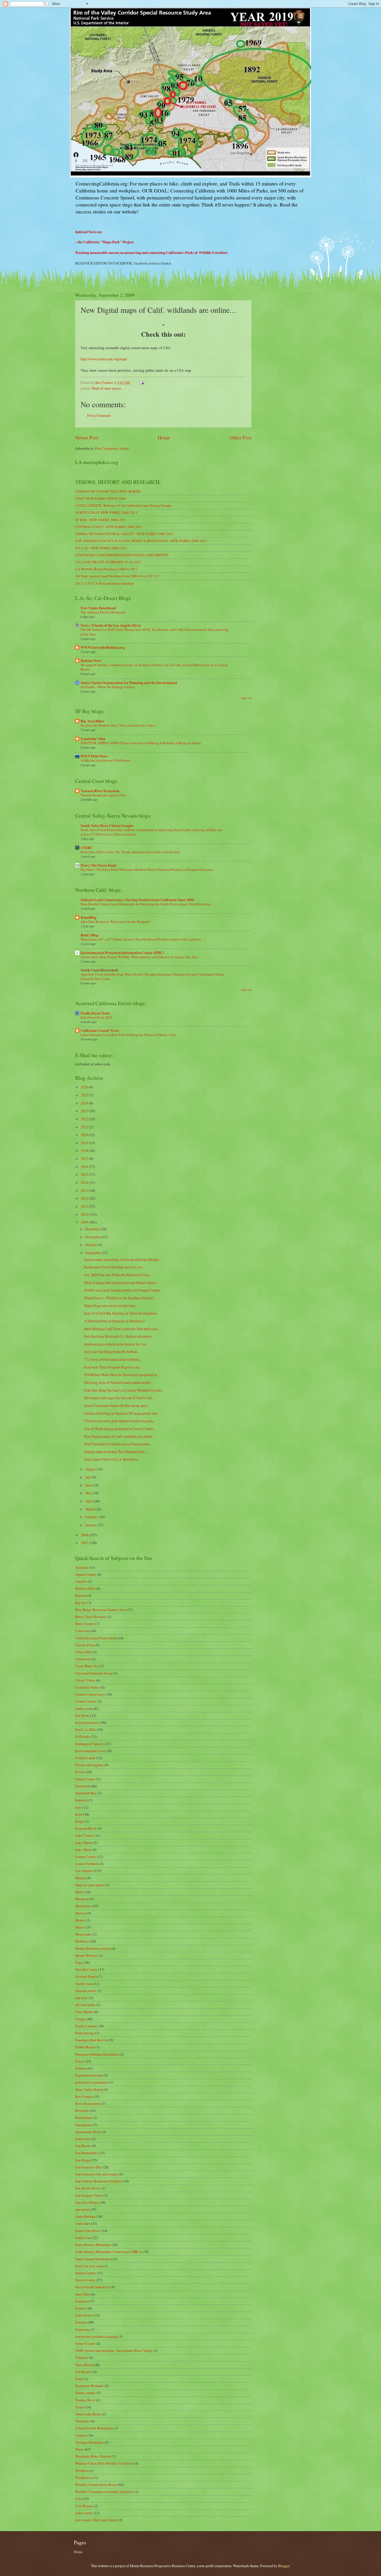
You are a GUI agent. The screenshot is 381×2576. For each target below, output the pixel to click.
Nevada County (86, 1969)
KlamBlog (89, 917)
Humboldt (83, 1786)
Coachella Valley (87, 1687)
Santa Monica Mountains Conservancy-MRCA (108, 2252)
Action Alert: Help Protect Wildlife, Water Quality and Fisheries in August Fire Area (139, 957)
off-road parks (85, 2005)
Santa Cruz (83, 2238)
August (91, 1469)
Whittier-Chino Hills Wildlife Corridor (103, 2463)
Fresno (80, 1772)
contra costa (84, 1708)
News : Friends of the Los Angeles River (111, 625)
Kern (79, 1814)
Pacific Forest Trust (95, 1013)
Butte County (85, 1624)
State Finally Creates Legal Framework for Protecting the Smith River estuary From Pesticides (146, 904)
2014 (85, 1182)
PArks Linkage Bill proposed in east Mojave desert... (121, 1283)
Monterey (82, 1941)
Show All (246, 698)
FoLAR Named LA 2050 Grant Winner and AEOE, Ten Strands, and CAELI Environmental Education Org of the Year (154, 632)
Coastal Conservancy (90, 1694)
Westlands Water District (93, 2456)
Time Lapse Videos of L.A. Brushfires (111, 1459)
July (89, 1477)
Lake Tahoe (83, 1850)
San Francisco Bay (89, 2167)
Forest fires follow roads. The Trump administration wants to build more (130, 852)
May (89, 1493)
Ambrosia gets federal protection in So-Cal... (116, 1344)
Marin (80, 1892)
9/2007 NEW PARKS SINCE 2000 (100, 498)
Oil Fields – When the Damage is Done (108, 687)
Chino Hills (83, 1652)
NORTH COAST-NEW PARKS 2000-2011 (106, 512)
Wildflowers (84, 2478)
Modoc (80, 1920)
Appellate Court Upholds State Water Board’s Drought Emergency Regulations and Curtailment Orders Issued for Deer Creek (152, 976)
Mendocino (83, 1906)
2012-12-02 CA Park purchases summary (105, 583)
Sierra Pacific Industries (92, 2287)
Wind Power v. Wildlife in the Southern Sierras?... (120, 1298)
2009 (85, 1222)
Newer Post (87, 437)
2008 (85, 1535)
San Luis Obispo (87, 2202)
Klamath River (86, 1828)
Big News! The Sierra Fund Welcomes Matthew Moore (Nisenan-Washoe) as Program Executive (147, 869)
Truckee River (85, 2400)
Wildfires (82, 2471)
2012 (85, 1198)
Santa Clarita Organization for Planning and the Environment (129, 683)
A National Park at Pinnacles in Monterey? (115, 1321)
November (93, 1237)
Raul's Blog (89, 935)
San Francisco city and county (97, 2174)
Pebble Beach (85, 2047)
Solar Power (84, 2315)
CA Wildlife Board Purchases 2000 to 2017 (106, 569)
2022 (85, 1119)
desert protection (87, 1722)
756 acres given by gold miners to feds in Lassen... (120, 1421)
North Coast (84, 1984)
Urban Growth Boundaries (94, 2428)
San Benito (83, 2146)
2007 (85, 1543)
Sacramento (84, 2125)
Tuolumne (82, 2421)
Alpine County (86, 1574)
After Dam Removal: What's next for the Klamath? (115, 922)
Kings (79, 1821)
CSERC (87, 848)
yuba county (84, 2513)
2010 (85, 1214)
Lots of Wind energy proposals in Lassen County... (120, 1429)
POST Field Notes (94, 756)
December (93, 1229)
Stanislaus (82, 2329)
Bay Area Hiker (93, 721)
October (91, 1245)
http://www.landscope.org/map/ (104, 359)
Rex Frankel (84, 2097)
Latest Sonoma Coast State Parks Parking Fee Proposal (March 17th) (128, 1035)
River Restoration (88, 2104)
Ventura (81, 2435)
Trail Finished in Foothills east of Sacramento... (118, 1444)
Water (79, 2449)
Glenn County (85, 1779)
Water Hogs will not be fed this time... (111, 1306)
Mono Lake (83, 1934)
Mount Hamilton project (93, 1948)
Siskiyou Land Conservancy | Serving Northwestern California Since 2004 (137, 900)
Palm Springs (85, 2033)
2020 (85, 1135)
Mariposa (82, 1899)
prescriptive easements (91, 2082)
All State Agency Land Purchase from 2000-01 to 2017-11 (117, 576)
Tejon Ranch (84, 2365)
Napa (79, 1962)
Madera (81, 1878)
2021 (85, 1127)
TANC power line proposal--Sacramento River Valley (114, 2350)
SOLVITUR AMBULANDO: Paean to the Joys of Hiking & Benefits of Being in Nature (141, 743)
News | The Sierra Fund (98, 865)
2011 (85, 1206)
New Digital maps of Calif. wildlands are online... (119, 1436)
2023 (85, 1111)
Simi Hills (83, 2294)
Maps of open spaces (106, 388)
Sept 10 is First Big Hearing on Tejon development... (121, 1313)
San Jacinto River (88, 2188)
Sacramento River (88, 2132)
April (90, 1501)
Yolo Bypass (84, 2506)
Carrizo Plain (85, 1645)
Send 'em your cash (89, 2266)
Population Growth (89, 2075)
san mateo (82, 2209)
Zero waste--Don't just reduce (96, 2520)
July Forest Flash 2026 (96, 1017)
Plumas (80, 2068)
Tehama (81, 2357)
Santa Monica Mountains (93, 2245)
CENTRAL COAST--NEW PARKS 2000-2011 (109, 527)
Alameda (82, 1567)
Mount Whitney (87, 1955)
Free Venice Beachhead (98, 608)
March (90, 1509)
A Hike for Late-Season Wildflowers (105, 760)
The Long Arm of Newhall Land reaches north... (118, 1382)
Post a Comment (99, 415)
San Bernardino (86, 2153)
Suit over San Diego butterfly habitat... (112, 1352)
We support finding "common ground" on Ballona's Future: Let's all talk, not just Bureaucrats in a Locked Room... (154, 667)
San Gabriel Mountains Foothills (99, 2181)
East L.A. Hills (86, 1729)
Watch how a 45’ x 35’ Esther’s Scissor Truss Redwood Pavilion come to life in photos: (141, 939)
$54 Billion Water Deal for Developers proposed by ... (122, 1375)
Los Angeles (84, 1871)
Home (164, 437)
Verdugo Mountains (89, 2442)
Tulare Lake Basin (88, 2414)
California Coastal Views (100, 1031)
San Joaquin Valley (89, 2195)
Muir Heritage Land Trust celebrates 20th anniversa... (122, 1329)
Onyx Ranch (84, 2012)
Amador (81, 1581)
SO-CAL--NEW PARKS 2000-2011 (101, 548)
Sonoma (81, 2322)
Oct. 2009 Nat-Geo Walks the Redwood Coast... (118, 1275)
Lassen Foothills (87, 1864)
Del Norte (82, 1715)
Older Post (241, 437)
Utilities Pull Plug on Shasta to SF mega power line (121, 1413)
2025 (85, 1095)
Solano (80, 2308)
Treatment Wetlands (89, 2386)
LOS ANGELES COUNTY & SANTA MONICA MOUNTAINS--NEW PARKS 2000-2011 (141, 541)
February (92, 1517)
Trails (79, 2379)
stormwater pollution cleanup (96, 2336)
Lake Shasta (84, 1843)
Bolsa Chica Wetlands (91, 1617)
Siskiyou (81, 2301)
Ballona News (91, 661)
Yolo (79, 2499)
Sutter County (85, 2343)
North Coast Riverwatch (99, 970)
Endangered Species (90, 1744)
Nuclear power (86, 1991)
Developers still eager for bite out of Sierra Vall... (119, 1398)
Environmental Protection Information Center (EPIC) (122, 953)
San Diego (83, 2160)
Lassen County (86, 1857)
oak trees (82, 1998)
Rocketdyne (84, 2118)
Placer (80, 2061)
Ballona (81, 1595)
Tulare (80, 2407)
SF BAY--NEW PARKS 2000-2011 (101, 520)
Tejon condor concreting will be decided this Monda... (122, 1259)
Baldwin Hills (85, 1588)
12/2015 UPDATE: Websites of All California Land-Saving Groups (123, 505)
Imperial (81, 1800)
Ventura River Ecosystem (100, 791)
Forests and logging (89, 1765)
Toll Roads (83, 2372)
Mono (79, 1927)
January (91, 1525)
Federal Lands (85, 1758)
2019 (85, 1143)
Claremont (83, 1659)
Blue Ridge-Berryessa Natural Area (101, 1610)
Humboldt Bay (86, 1793)
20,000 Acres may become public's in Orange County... (123, 1290)
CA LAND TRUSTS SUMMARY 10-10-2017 (108, 562)
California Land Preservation (96, 1638)
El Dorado (83, 1736)
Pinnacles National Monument (97, 2054)
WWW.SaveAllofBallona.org (103, 647)
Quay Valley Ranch (89, 2090)
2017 (85, 1159)
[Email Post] (142, 382)
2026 (85, 1087)
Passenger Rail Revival (92, 2040)
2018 (85, 1151)
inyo (78, 1807)
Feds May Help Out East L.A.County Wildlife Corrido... (124, 1390)
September (93, 1253)
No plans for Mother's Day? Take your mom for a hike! (118, 725)
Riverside (82, 2111)
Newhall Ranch (86, 1976)
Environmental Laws (90, 1751)
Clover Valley (85, 1680)
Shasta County (86, 2273)
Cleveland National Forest (94, 1673)
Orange (80, 2019)
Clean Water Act (87, 1666)
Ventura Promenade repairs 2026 (103, 795)
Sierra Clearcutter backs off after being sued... (117, 1406)
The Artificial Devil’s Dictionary (103, 612)
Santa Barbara (85, 2216)
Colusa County (86, 1701)
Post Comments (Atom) (112, 448)
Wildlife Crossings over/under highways (104, 2492)
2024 (85, 1103)
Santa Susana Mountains (93, 2259)
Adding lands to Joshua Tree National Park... (116, 1452)
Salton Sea (83, 2139)
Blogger (284, 2566)
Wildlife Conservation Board (96, 2485)
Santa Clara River (88, 2231)
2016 (85, 1167)
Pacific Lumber (86, 2026)
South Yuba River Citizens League (107, 826)
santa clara (83, 2223)
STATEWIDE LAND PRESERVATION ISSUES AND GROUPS (122, 555)
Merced (81, 1913)
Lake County (84, 1835)
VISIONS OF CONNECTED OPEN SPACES (108, 491)
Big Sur (81, 1603)
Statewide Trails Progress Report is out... (113, 1367)
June (89, 1485)
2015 (85, 1174)
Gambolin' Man (93, 739)
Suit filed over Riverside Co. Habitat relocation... (119, 1336)
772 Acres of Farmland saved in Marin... (113, 1359)
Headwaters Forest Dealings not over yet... (114, 1267)
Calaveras (82, 1631)
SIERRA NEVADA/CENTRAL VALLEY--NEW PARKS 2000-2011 (124, 534)
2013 (85, 1190)
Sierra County (85, 2280)
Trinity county (85, 2393)
